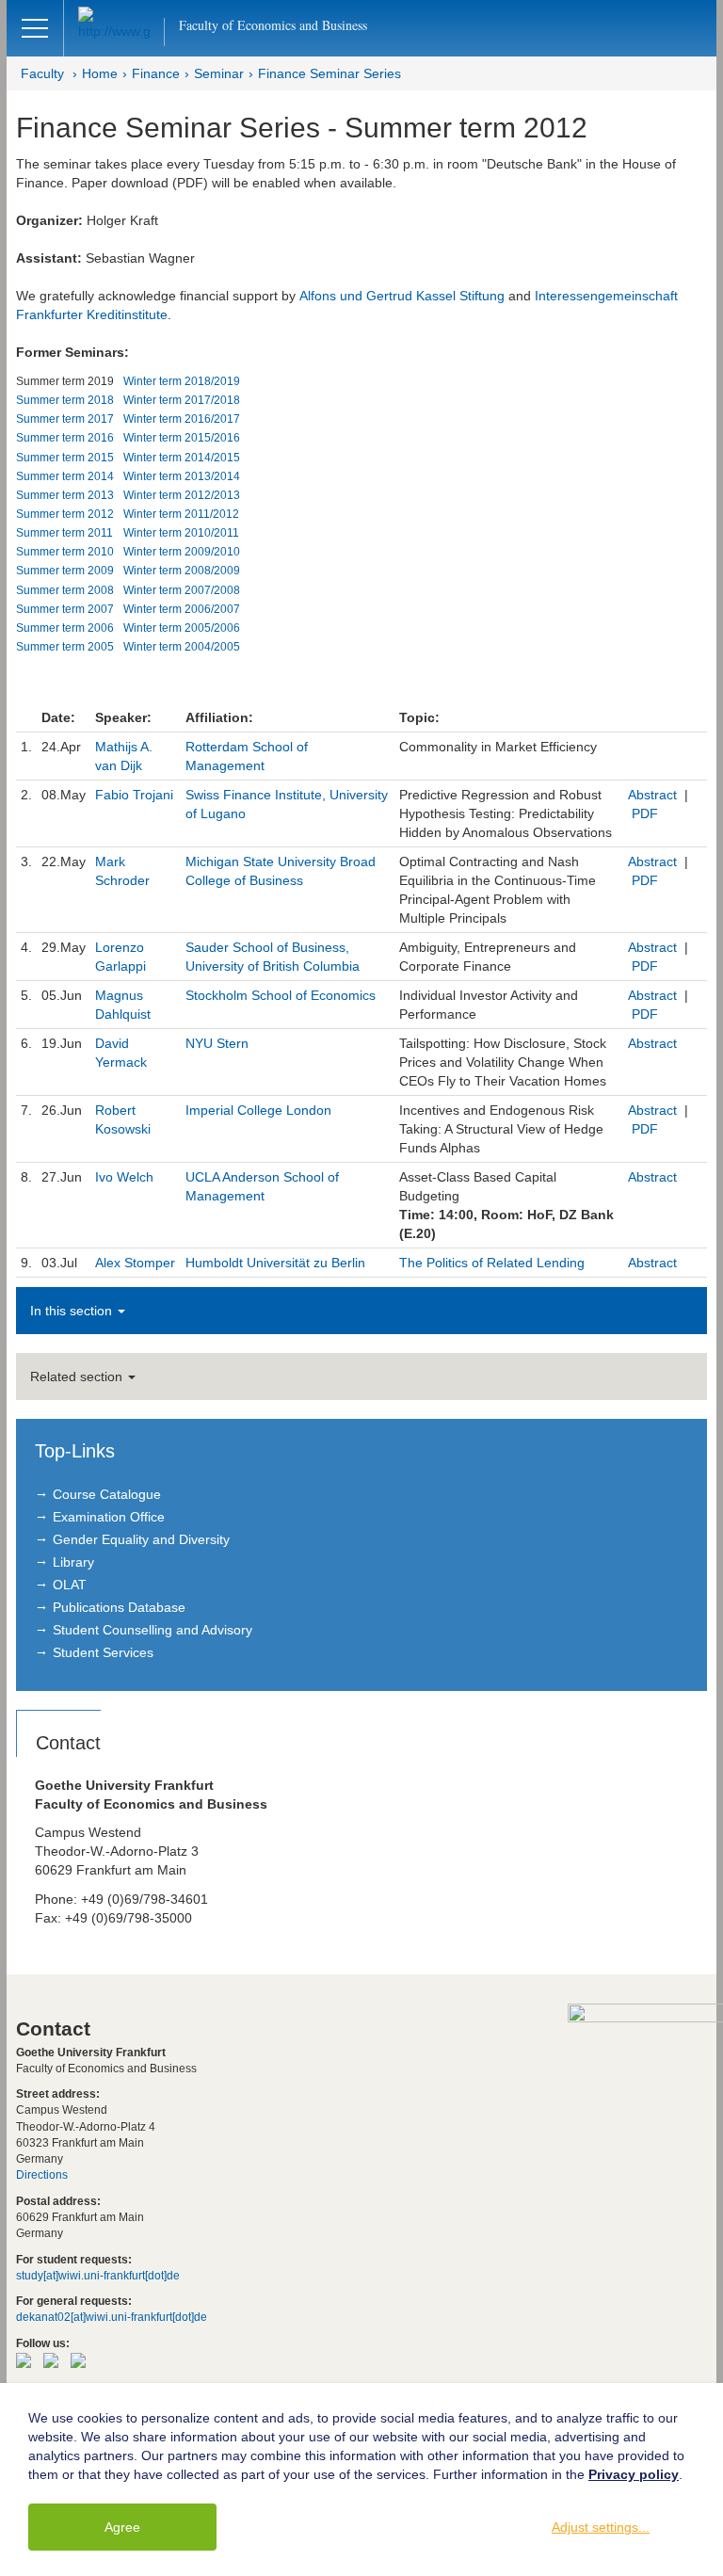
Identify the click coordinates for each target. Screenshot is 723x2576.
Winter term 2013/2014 (182, 476)
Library (73, 1562)
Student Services (103, 1652)
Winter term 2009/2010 (182, 552)
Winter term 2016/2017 (182, 419)
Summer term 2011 (64, 533)
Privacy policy (634, 2474)
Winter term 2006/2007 (182, 609)
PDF (645, 813)
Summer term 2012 (65, 514)
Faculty (42, 73)
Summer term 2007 (65, 609)
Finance (156, 73)
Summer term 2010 (65, 552)
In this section (73, 1311)
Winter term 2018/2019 (182, 381)
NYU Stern (217, 1043)
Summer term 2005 (65, 647)
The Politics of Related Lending (492, 1263)
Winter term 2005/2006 (182, 628)
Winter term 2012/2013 (182, 495)
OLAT (70, 1585)
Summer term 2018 (65, 400)
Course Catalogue (107, 1494)
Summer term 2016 (65, 438)
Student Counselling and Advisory (153, 1630)
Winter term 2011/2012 (181, 514)
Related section (78, 1377)
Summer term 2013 (65, 495)
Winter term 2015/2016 (182, 438)
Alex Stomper (135, 1263)
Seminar (219, 73)
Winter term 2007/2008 (182, 590)
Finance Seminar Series (329, 73)
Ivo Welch (124, 1177)
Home (100, 73)
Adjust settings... (601, 2527)
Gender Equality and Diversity (141, 1539)
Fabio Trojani (134, 795)
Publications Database (119, 1607)
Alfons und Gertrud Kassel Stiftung (402, 296)
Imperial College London (258, 1110)
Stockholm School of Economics (281, 995)
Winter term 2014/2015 (182, 458)
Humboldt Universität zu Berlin (275, 1263)
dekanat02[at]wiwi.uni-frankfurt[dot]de (112, 2317)
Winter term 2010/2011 (181, 533)
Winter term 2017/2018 (182, 400)
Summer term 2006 (65, 628)
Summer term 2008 (65, 590)
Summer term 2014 (65, 476)
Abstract (652, 795)
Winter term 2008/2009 (182, 571)
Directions (42, 2175)
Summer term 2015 (65, 458)
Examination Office (109, 1517)
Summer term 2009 (65, 571)
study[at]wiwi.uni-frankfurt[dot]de (98, 2276)
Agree (122, 2527)
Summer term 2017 (65, 419)
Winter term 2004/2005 (182, 647)
